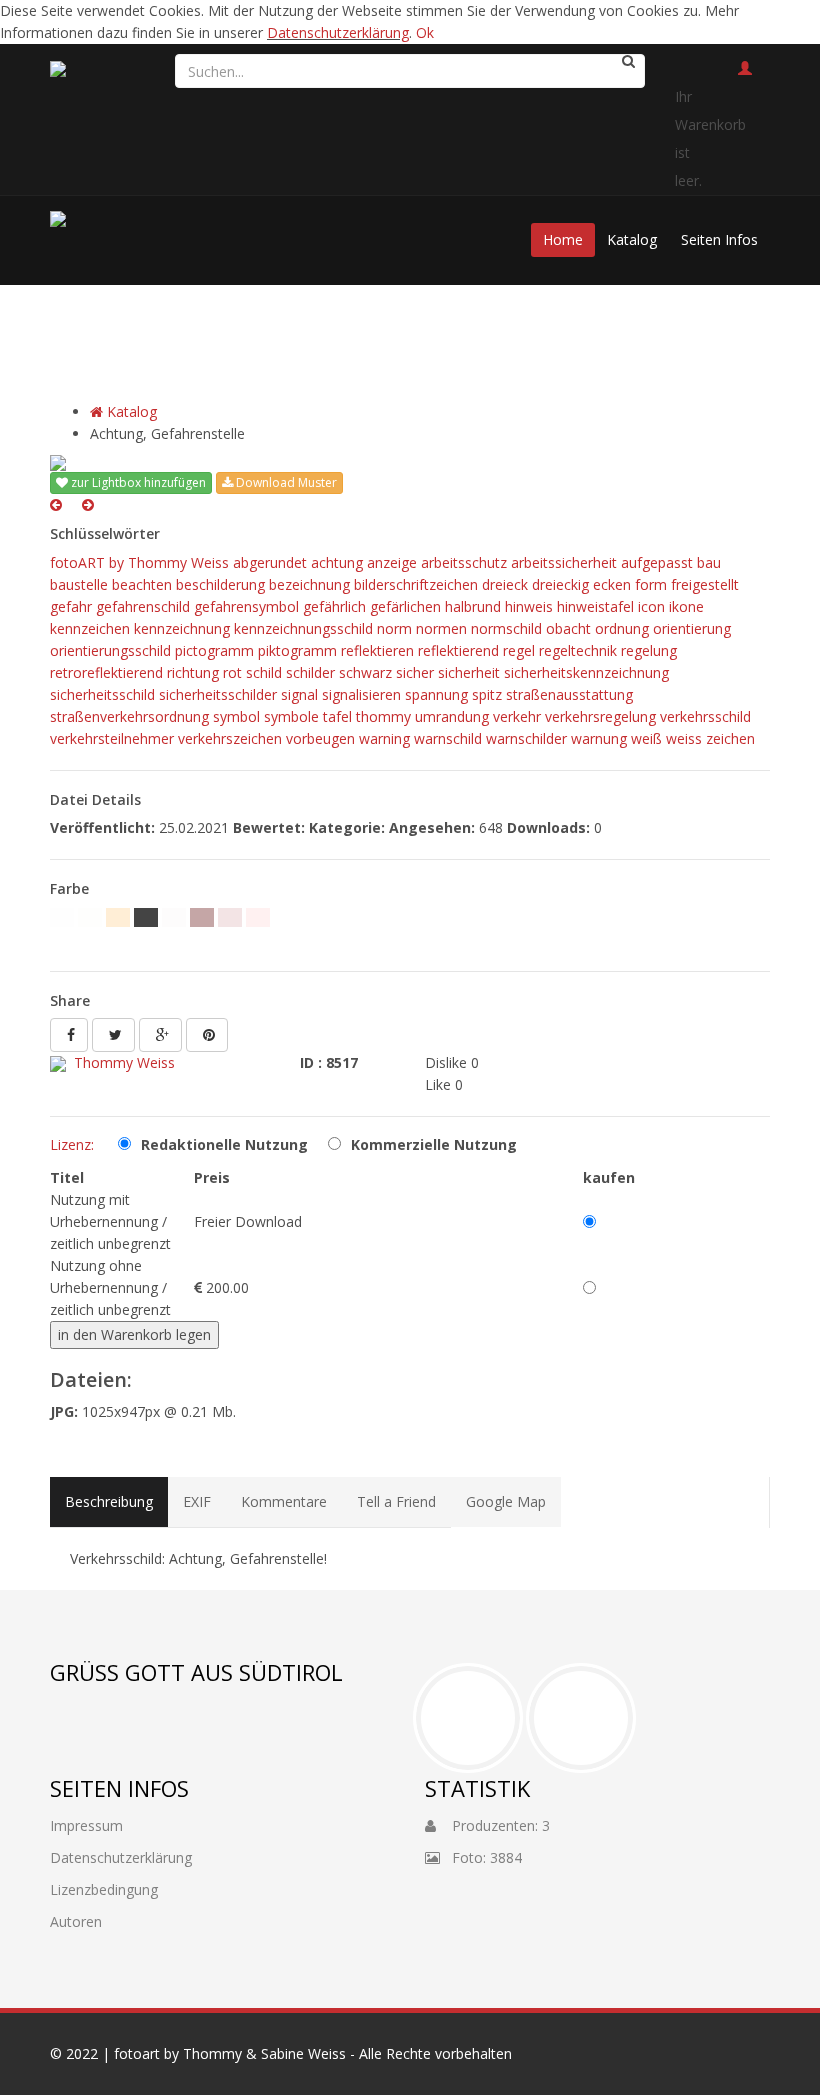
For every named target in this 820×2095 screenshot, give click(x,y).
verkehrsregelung (600, 716)
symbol (236, 716)
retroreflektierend (106, 672)
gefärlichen (405, 606)
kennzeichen (90, 628)
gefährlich (334, 606)
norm (394, 628)
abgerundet (270, 562)
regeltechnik (578, 650)
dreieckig (560, 584)
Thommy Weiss (124, 1062)
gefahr (71, 606)
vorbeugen (320, 738)
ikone (686, 606)
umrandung (452, 716)
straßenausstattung (569, 694)
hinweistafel (595, 606)
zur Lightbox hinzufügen (137, 482)
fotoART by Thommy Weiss (139, 562)
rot (232, 672)
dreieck (505, 584)
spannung (436, 694)
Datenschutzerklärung (338, 32)
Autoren (76, 1921)
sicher (415, 672)
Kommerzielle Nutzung (434, 1144)
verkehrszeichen (230, 738)
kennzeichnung (182, 628)
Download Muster (285, 482)
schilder (310, 672)
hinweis (529, 606)
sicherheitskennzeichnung (586, 672)
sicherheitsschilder (218, 694)
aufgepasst (657, 562)
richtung (193, 672)
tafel (337, 716)
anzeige (392, 562)
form (651, 584)
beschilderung (220, 584)
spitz (487, 694)
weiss (684, 738)
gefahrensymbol (246, 606)
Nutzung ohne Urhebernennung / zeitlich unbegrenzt (110, 1287)
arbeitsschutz (464, 562)
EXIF (197, 1501)
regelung (649, 650)
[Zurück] (56, 504)
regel (519, 650)
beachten (142, 584)
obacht (568, 628)
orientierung (692, 628)
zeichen (730, 738)
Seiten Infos (719, 239)
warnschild (448, 738)
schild (264, 672)
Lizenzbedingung (104, 1889)
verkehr (517, 716)
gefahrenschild (143, 606)
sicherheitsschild (102, 694)
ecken (612, 584)
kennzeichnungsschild (303, 628)
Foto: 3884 (481, 1857)
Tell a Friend (396, 1501)
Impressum (86, 1825)
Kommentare (284, 1501)
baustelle (79, 584)
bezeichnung (309, 584)
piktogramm (297, 650)
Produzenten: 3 (493, 1825)
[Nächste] (88, 504)
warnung (599, 738)
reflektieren (377, 650)
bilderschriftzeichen (416, 584)
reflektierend (458, 650)
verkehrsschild (705, 716)
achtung (337, 562)
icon (651, 606)
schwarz (365, 672)
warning (384, 738)
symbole (291, 716)
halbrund (473, 606)
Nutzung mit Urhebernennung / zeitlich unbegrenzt (110, 1221)
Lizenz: (72, 1144)
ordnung (622, 628)
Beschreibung (109, 1501)
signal (299, 694)
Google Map (506, 1501)
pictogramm (214, 650)
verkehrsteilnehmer (112, 738)
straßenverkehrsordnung (129, 716)
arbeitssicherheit (564, 562)
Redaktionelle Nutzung (224, 1144)
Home (563, 239)
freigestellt (705, 584)
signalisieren (361, 694)
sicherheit (469, 672)
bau (709, 562)
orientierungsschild (110, 650)
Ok (425, 32)
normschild (506, 628)
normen (441, 628)
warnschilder (526, 738)
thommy (383, 716)
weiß (646, 738)
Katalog (632, 239)
